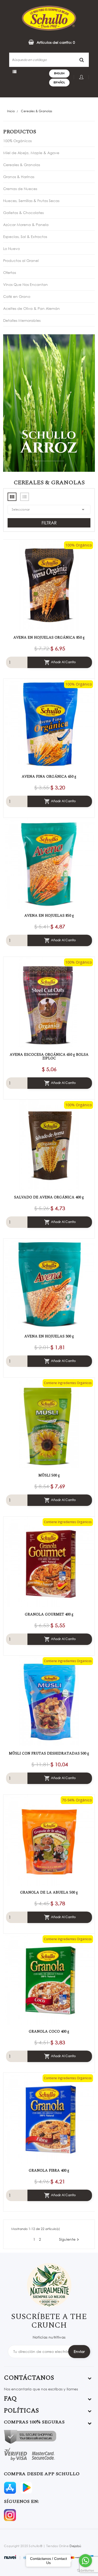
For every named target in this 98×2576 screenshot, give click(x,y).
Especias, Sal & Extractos (25, 237)
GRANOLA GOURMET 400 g (49, 1614)
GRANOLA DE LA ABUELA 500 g (49, 1893)
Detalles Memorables (22, 320)
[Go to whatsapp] (85, 2561)
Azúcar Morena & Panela (26, 225)
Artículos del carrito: (56, 42)
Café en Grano (17, 296)
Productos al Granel (21, 260)
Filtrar (49, 523)
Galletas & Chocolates (23, 213)
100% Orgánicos (17, 141)
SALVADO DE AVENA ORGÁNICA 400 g (49, 1197)
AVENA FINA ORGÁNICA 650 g (49, 777)
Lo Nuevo (11, 249)
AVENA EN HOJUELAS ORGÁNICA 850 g (49, 638)
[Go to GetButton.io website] (85, 2571)
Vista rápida (44, 585)
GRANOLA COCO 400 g (49, 2032)
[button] (49, 42)
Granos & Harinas (19, 177)
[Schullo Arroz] (49, 403)
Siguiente (70, 2239)
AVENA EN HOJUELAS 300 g (49, 1336)
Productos (20, 132)
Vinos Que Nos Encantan (25, 284)
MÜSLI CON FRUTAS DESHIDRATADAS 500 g (49, 1754)
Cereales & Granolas (22, 165)
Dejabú (75, 2546)
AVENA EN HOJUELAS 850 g (49, 916)
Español (59, 82)
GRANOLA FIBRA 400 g (49, 2171)
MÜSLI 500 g (49, 1475)
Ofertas (10, 272)
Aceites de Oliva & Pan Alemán (31, 308)
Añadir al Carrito (60, 662)
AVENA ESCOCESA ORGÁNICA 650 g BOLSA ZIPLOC (49, 1057)
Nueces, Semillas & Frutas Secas (31, 201)
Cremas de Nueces (20, 189)
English (59, 73)
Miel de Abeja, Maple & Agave (31, 153)
